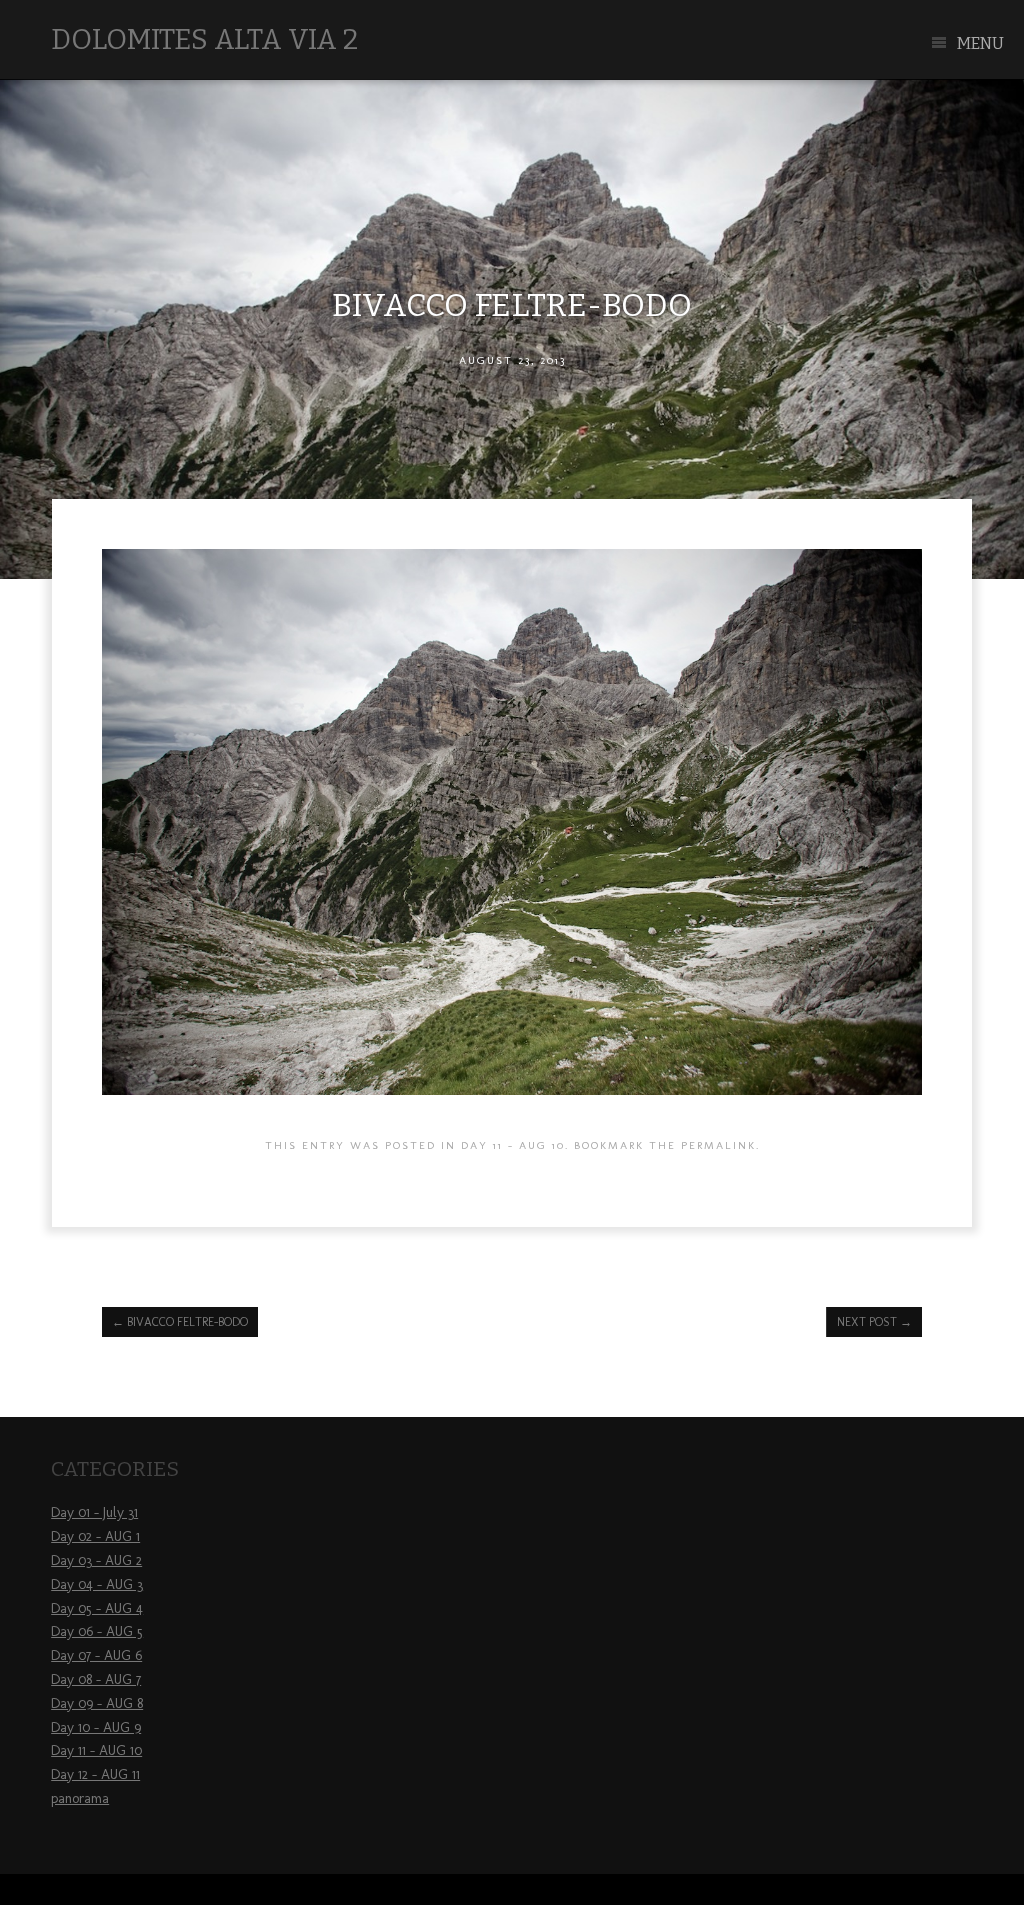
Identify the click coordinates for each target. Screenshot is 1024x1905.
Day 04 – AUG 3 (97, 1584)
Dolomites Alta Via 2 (204, 39)
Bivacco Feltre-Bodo (180, 1322)
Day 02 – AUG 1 (95, 1536)
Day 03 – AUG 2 (96, 1560)
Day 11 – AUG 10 (96, 1750)
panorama (80, 1798)
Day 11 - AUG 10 (513, 1145)
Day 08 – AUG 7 (96, 1679)
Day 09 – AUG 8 (97, 1703)
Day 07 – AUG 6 (96, 1655)
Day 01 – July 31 (94, 1512)
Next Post (874, 1322)
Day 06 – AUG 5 (97, 1631)
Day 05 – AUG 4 (97, 1608)
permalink (718, 1145)
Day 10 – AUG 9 (96, 1727)
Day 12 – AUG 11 (95, 1774)
